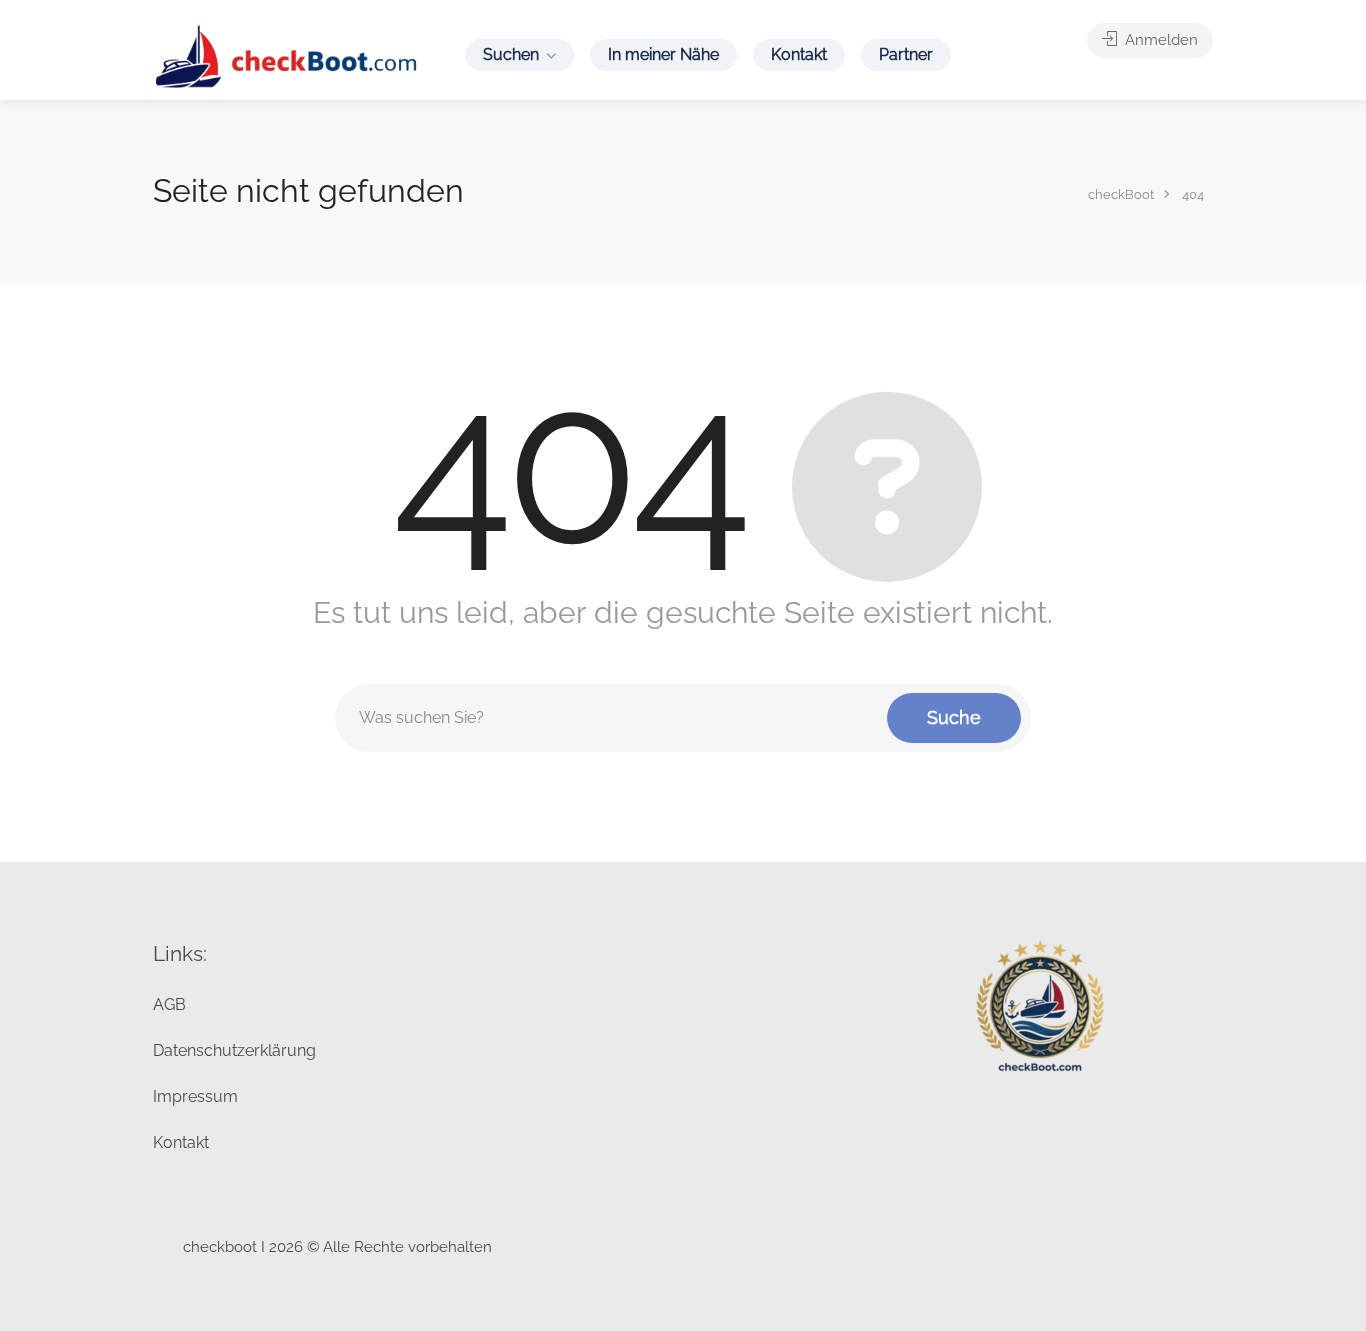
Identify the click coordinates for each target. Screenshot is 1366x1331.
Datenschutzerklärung (234, 1050)
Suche (954, 717)
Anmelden (1159, 40)
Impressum (195, 1096)
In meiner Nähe (663, 54)
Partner (906, 54)
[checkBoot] (287, 55)
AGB (169, 1004)
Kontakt (799, 54)
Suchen (511, 54)
